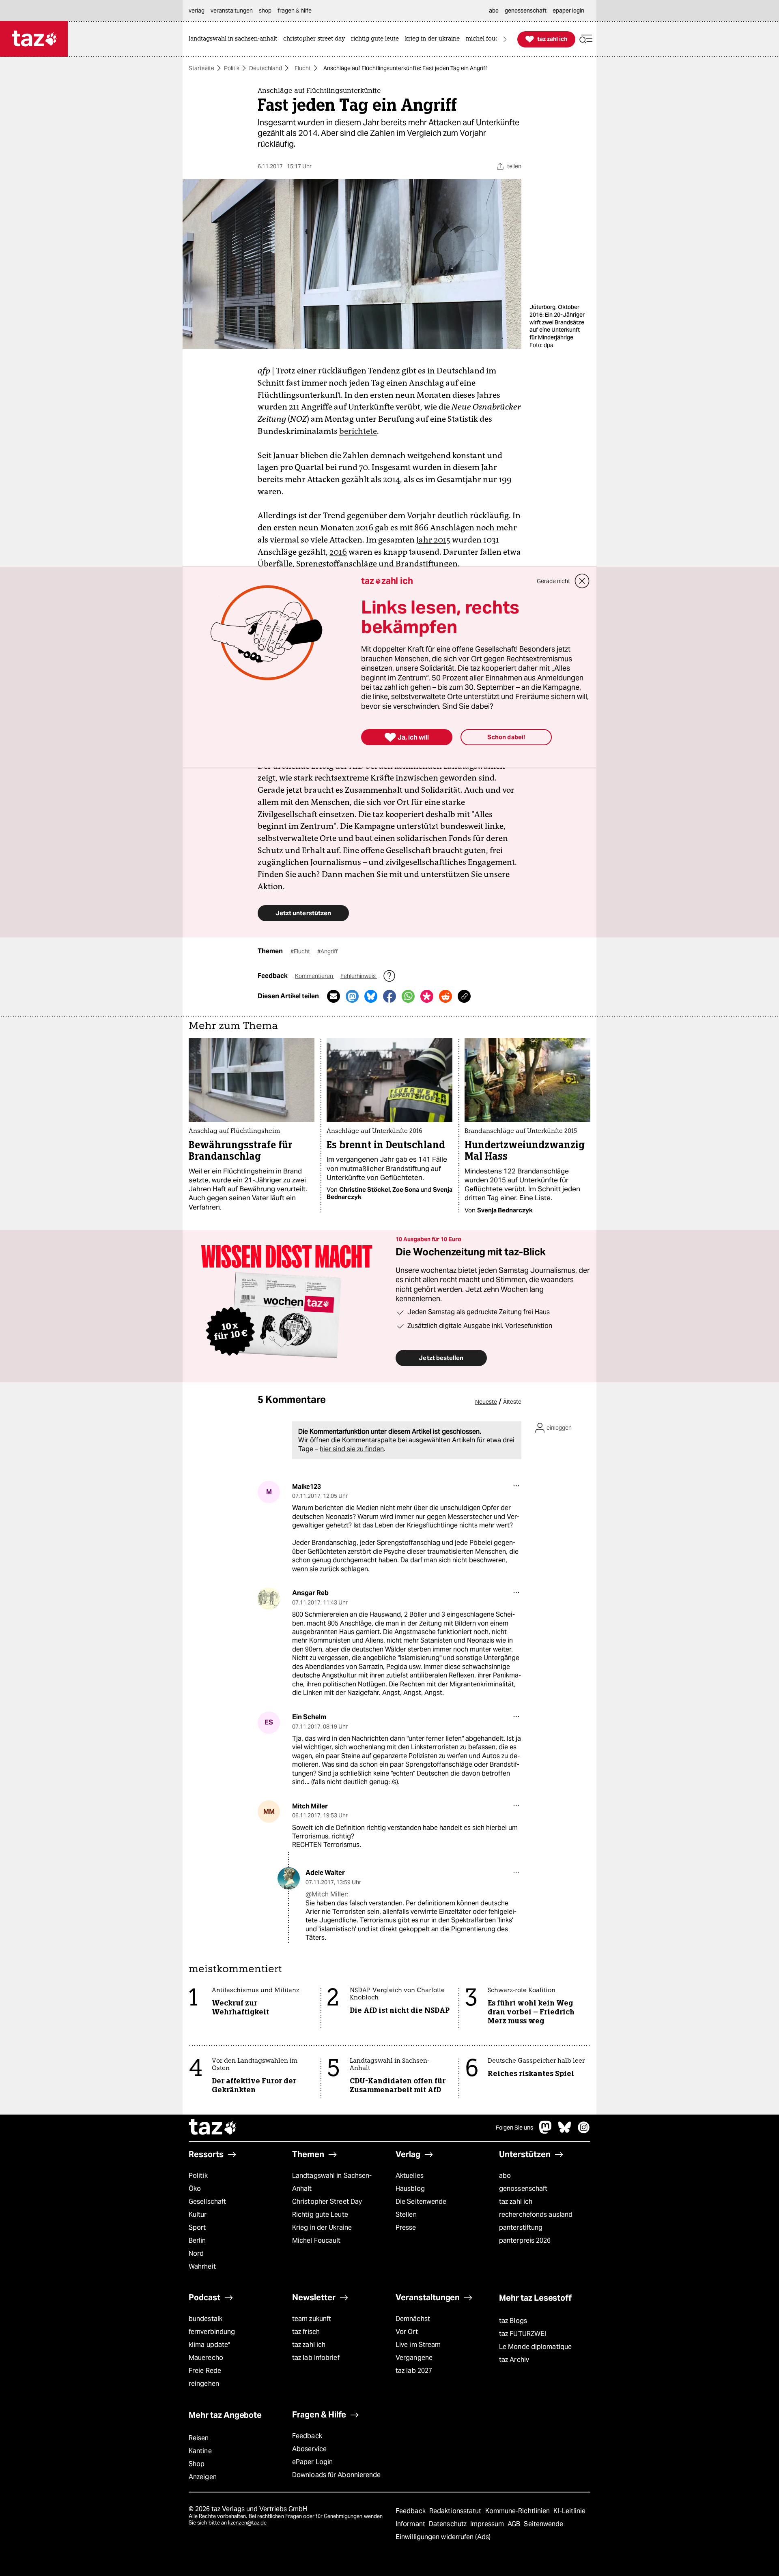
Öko (195, 2189)
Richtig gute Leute (320, 2215)
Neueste (486, 1402)
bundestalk (206, 2319)
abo (505, 2176)
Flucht (303, 68)
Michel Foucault (316, 2240)
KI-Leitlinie (569, 2511)
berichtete (358, 431)
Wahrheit (202, 2266)
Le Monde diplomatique (535, 2347)
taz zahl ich (516, 2202)
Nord (196, 2253)
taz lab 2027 (414, 2371)
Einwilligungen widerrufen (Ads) (443, 2537)
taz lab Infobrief (316, 2358)
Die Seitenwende (421, 2202)
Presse (406, 2227)
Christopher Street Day (327, 2202)
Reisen (199, 2438)
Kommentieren (315, 976)
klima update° (209, 2345)
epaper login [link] (568, 11)
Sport (197, 2227)
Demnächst (413, 2319)
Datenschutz (449, 2524)
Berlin (197, 2240)
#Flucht (301, 951)
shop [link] (265, 11)
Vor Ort (407, 2332)
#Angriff (327, 951)
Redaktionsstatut (456, 2511)
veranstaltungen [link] (232, 11)
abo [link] (494, 11)
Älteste (512, 1402)
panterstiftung (521, 2227)
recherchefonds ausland (536, 2215)
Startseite (201, 68)
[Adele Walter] (289, 1878)
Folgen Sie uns (514, 2128)
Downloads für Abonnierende (337, 2475)
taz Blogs (513, 2321)
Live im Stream (418, 2345)
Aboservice (309, 2449)
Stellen (406, 2215)
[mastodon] (546, 2131)
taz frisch (306, 2332)
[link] (235, 39)
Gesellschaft (207, 2202)
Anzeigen (203, 2477)
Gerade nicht (553, 581)
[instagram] (584, 2131)
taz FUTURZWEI (523, 2334)
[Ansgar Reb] (269, 1599)
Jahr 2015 (433, 540)
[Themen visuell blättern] (505, 39)
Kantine (200, 2451)
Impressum (488, 2524)
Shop (197, 2464)
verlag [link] (197, 11)
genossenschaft (523, 2189)
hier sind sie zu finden (352, 1449)
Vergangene (414, 2358)
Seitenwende (543, 2524)
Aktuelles (410, 2176)
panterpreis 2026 (525, 2240)
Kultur (198, 2215)
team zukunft (312, 2319)
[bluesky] (565, 2131)
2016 (338, 552)
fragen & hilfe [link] (295, 11)
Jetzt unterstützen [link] (303, 913)
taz (213, 2128)
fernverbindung (212, 2332)
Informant (411, 2524)
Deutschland (266, 68)
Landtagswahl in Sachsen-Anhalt (332, 2182)
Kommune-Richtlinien (519, 2511)
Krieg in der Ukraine (322, 2227)
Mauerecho (206, 2358)
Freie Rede (205, 2371)
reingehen (204, 2384)
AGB (515, 2524)
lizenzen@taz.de (247, 2523)
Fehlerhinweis (359, 976)
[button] (586, 39)
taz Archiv (514, 2360)
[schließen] (582, 581)
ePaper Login (312, 2462)
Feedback (307, 2436)
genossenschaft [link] (526, 11)
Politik (232, 68)
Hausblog (410, 2189)
